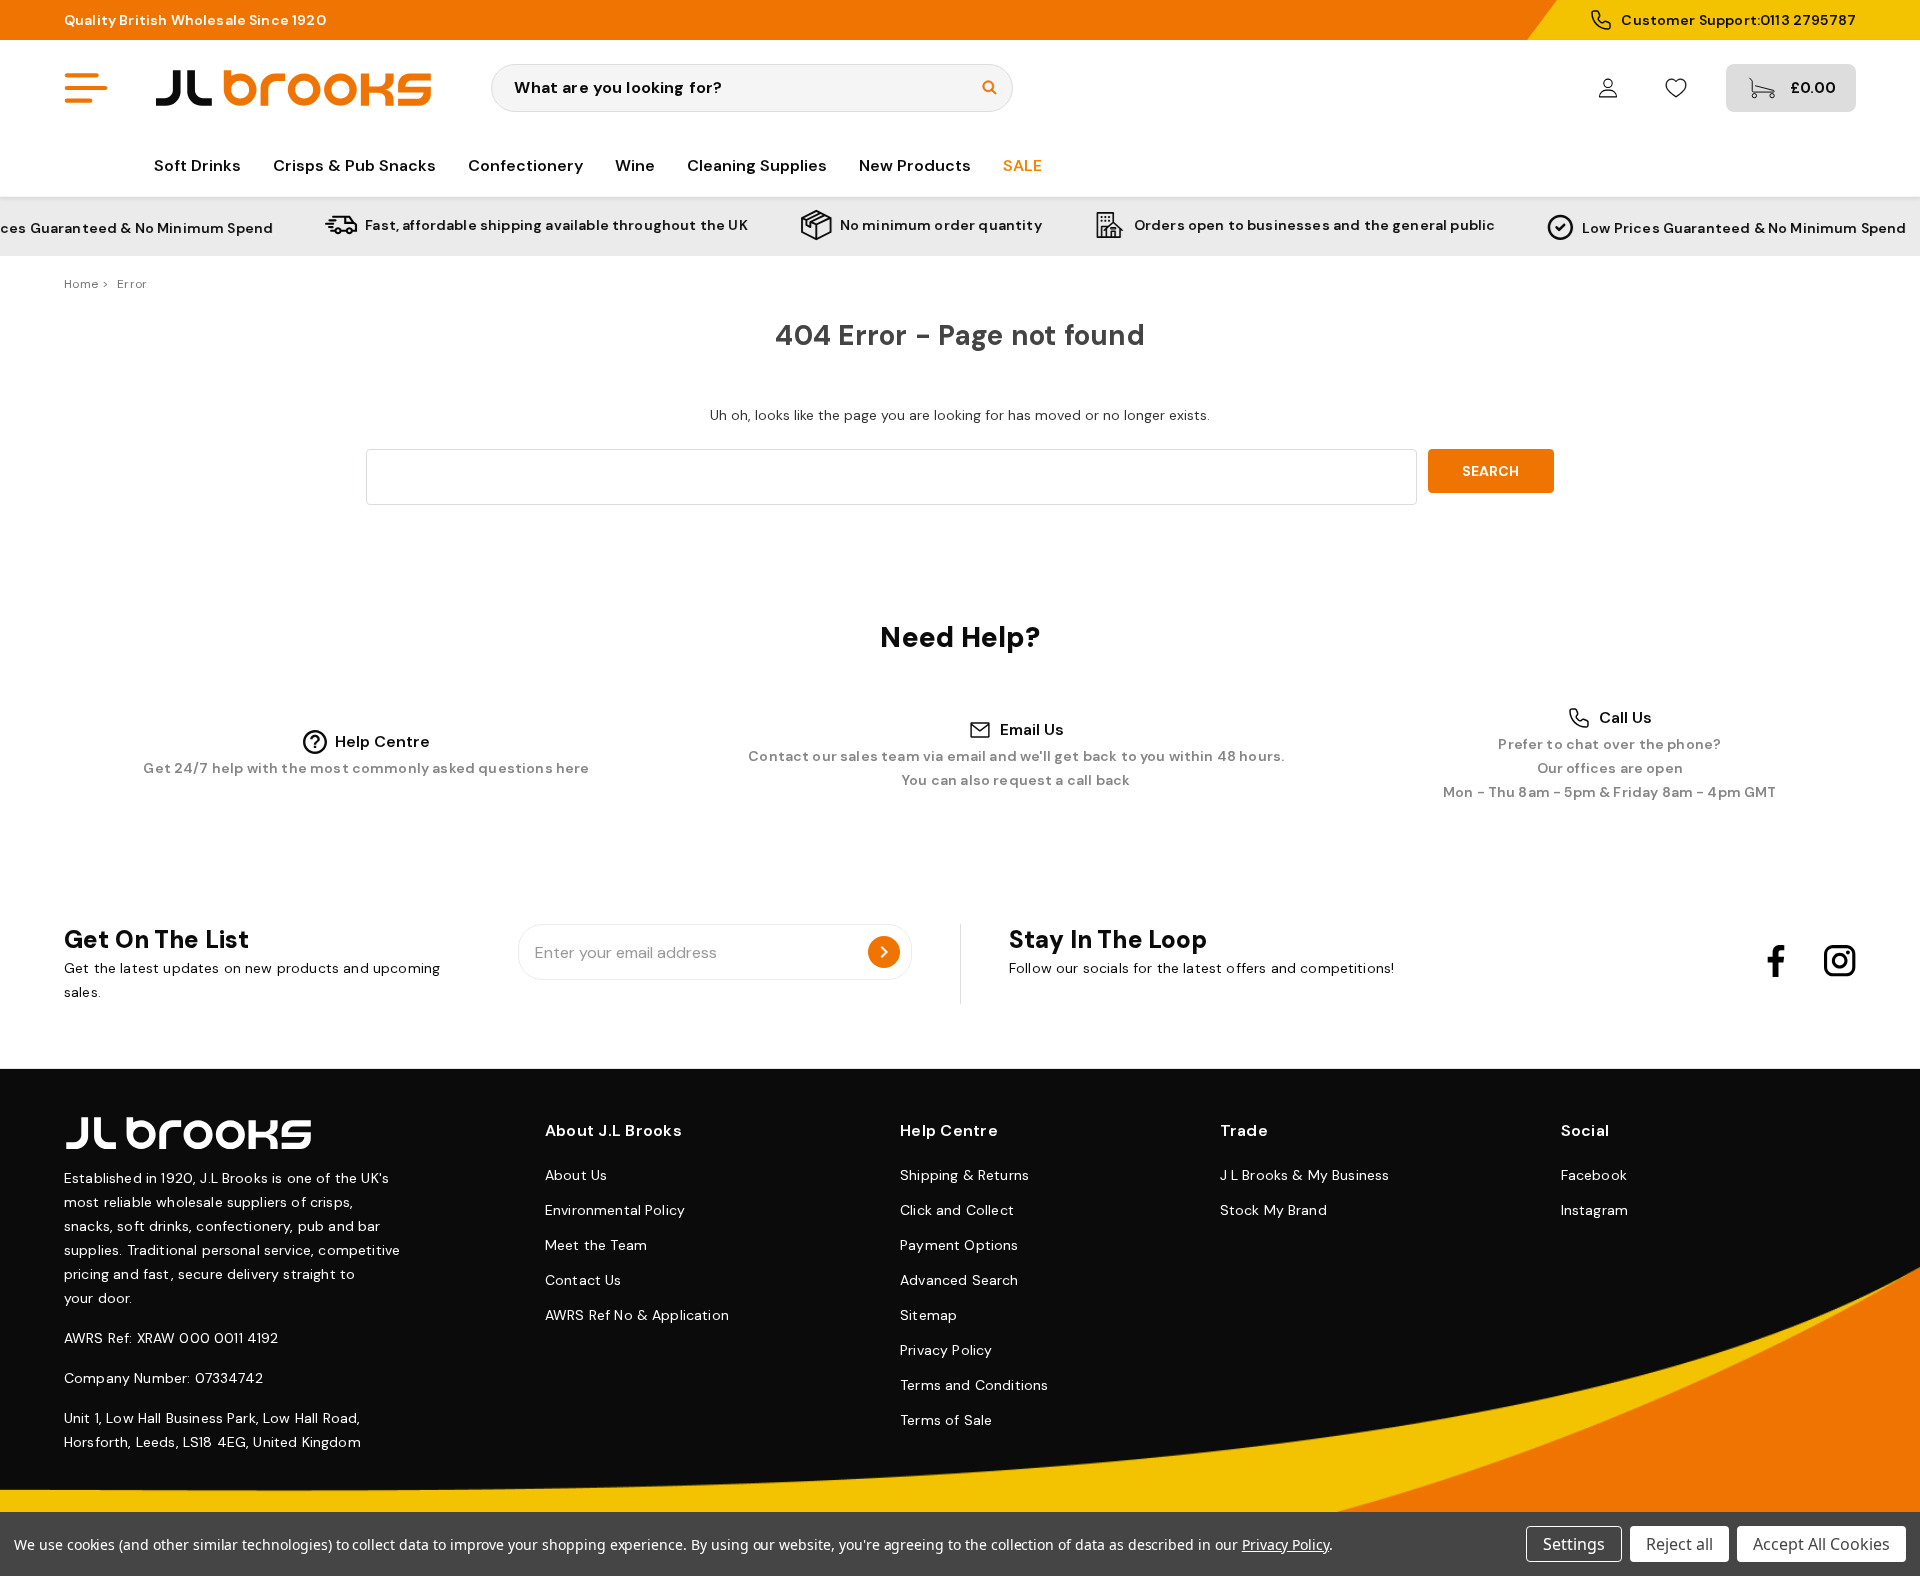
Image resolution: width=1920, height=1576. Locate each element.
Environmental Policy (615, 1210)
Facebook (1594, 1175)
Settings (1574, 1544)
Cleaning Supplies (757, 165)
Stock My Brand (1273, 1210)
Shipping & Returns (964, 1175)
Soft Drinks (197, 165)
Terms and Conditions (974, 1385)
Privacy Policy (946, 1350)
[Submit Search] (989, 87)
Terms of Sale (946, 1420)
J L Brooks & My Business (1305, 1175)
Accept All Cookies (1821, 1544)
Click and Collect (957, 1210)
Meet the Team (596, 1245)
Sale (1022, 165)
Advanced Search (959, 1280)
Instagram (1594, 1210)
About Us (576, 1175)
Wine (635, 165)
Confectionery (525, 165)
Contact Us (583, 1280)
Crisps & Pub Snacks (354, 165)
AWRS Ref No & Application (637, 1315)
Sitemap (928, 1315)
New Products (915, 165)
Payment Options (959, 1245)
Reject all (1679, 1544)
